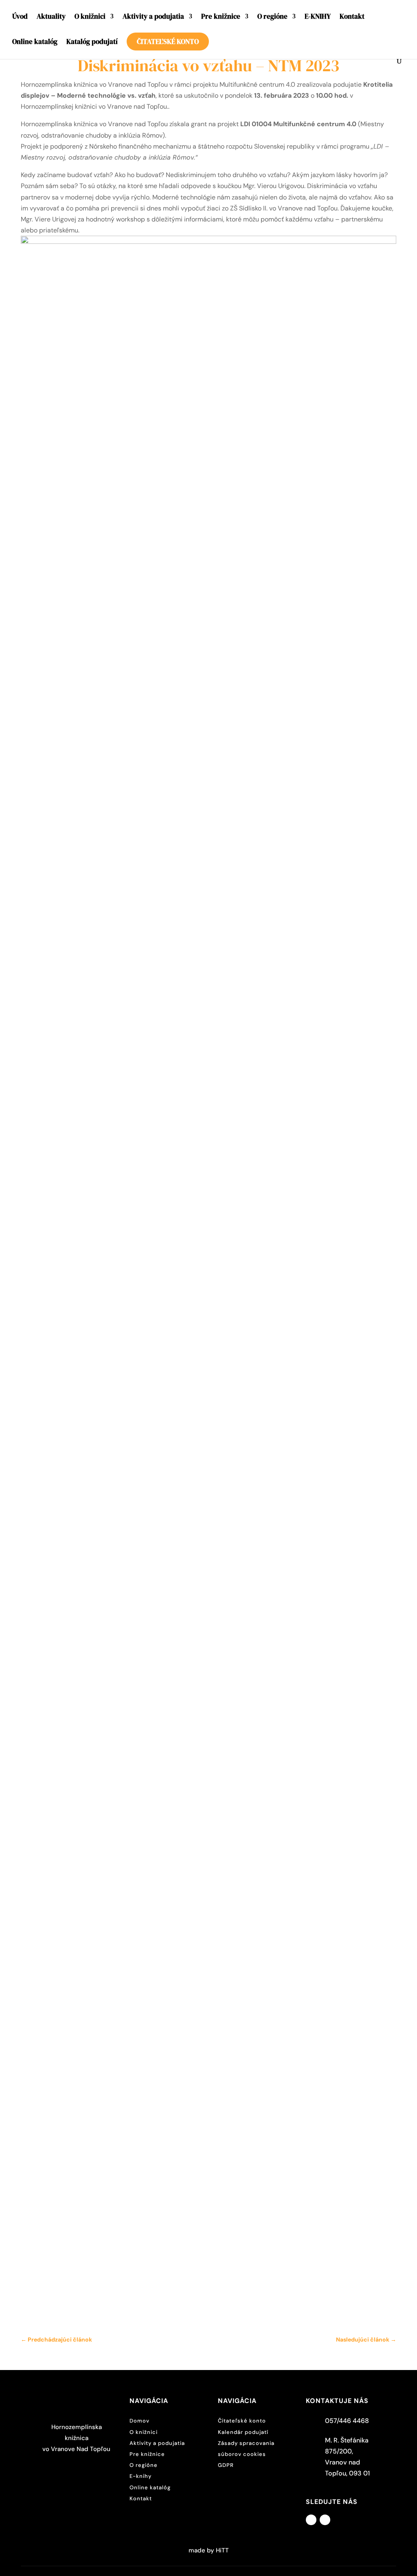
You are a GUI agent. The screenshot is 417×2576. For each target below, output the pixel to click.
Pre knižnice (221, 17)
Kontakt (352, 17)
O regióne (272, 17)
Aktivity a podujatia (153, 17)
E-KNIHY (318, 17)
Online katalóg (35, 43)
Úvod (20, 17)
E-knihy (140, 2476)
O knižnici (90, 17)
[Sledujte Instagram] (325, 2520)
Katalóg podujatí (92, 43)
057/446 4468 (347, 2421)
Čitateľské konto (168, 42)
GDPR (226, 2465)
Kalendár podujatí (243, 2432)
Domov (139, 2421)
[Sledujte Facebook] (311, 2520)
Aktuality (51, 17)
